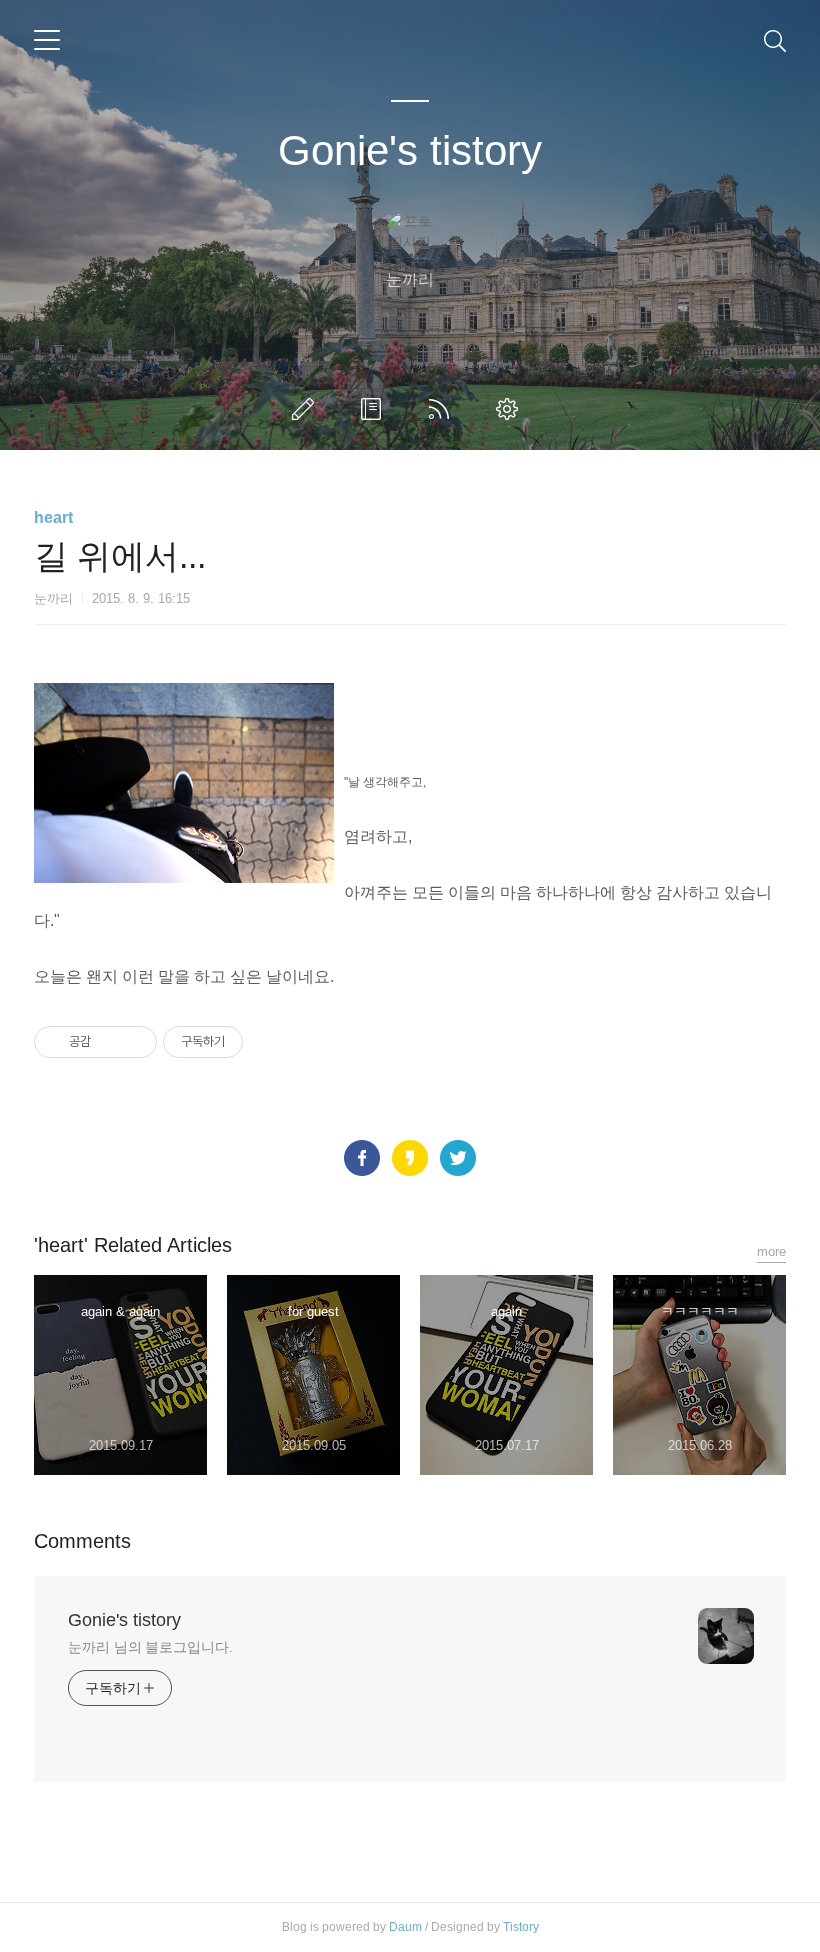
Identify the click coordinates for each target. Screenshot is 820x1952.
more (771, 1251)
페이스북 (362, 1158)
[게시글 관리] (134, 1042)
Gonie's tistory (410, 150)
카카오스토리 (410, 1158)
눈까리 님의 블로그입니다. (150, 1647)
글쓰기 (307, 409)
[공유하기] (109, 1042)
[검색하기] (775, 40)
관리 (511, 409)
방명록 (375, 409)
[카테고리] (47, 40)
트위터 (458, 1158)
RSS (443, 409)
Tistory (521, 1927)
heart (53, 517)
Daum (405, 1927)
